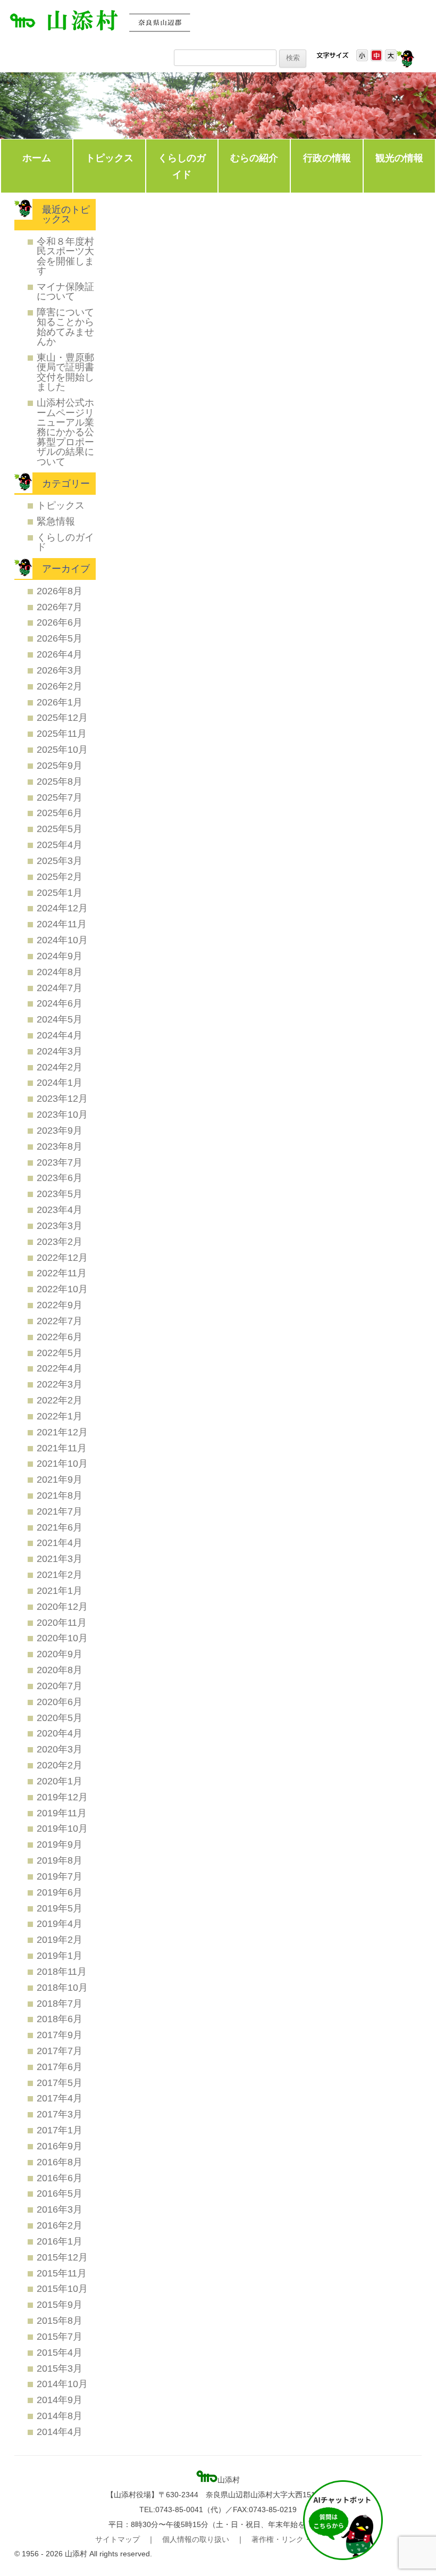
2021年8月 (60, 1495)
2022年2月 (60, 1400)
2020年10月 (62, 1638)
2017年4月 (60, 2098)
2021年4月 (60, 1543)
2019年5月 (60, 1908)
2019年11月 (62, 1813)
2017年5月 (60, 2083)
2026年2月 (60, 686)
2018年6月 (60, 2019)
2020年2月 (60, 1765)
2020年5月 (60, 1718)
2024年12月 (62, 908)
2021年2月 (60, 1574)
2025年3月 (60, 861)
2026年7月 (60, 607)
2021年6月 (60, 1527)
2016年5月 (60, 2193)
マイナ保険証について (65, 291)
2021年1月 (60, 1590)
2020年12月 (62, 1606)
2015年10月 (62, 2288)
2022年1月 (60, 1416)
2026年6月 (60, 622)
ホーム (37, 158)
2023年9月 (60, 1130)
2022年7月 (60, 1321)
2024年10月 (62, 940)
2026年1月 (60, 702)
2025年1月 (60, 892)
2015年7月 (60, 2336)
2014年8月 (60, 2416)
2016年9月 (60, 2146)
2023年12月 (62, 1098)
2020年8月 (60, 1670)
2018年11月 (62, 1971)
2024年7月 (60, 988)
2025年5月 (60, 829)
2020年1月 (60, 1781)
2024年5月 (60, 1019)
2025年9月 (60, 765)
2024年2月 (60, 1067)
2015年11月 (62, 2273)
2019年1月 (60, 1955)
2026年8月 (60, 591)
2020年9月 (60, 1654)
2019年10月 (62, 1828)
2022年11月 (62, 1273)
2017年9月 (60, 2035)
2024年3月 (60, 1051)
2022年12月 (62, 1257)
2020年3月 (60, 1749)
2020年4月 (60, 1733)
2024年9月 (60, 956)
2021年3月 (60, 1559)
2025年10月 (62, 749)
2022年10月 (62, 1289)
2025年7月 (60, 797)
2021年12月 (62, 1432)
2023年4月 (60, 1210)
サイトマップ (118, 2539)
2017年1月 (60, 2130)
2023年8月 (60, 1146)
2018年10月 (62, 1987)
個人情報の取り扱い (196, 2539)
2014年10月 (62, 2384)
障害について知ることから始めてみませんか (65, 327)
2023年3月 (60, 1225)
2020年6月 (60, 1702)
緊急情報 (56, 521)
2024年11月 (62, 924)
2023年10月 (62, 1114)
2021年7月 (60, 1511)
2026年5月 (60, 638)
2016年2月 (60, 2225)
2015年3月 (60, 2368)
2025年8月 (60, 781)
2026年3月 (60, 670)
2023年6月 (60, 1178)
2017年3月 (60, 2114)
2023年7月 (60, 1162)
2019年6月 (60, 1892)
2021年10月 (62, 1463)
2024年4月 (60, 1035)
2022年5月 (60, 1353)
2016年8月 (60, 2162)
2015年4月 (60, 2352)
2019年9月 (60, 1844)
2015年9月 (60, 2304)
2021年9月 (60, 1479)
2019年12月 (62, 1797)
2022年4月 (60, 1368)
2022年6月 (60, 1337)
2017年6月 (60, 2067)
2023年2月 (60, 1241)
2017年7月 (60, 2051)
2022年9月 (60, 1305)
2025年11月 (62, 733)
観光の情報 (399, 158)
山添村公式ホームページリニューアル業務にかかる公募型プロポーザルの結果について (65, 432)
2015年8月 (60, 2320)
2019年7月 (60, 1876)
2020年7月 (60, 1686)
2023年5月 (60, 1194)
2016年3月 (60, 2209)
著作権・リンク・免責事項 (296, 2539)
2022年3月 (60, 1384)
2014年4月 (60, 2432)
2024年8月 (60, 972)
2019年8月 (60, 1860)
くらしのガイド (182, 166)
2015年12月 (62, 2257)
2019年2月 (60, 1939)
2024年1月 (60, 1082)
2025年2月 (60, 876)
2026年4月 (60, 654)
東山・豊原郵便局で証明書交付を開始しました (65, 372)
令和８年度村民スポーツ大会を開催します (65, 256)
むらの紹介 (254, 158)
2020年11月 (62, 1622)
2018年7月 (60, 2003)
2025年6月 (60, 813)
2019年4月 (60, 1923)
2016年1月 (60, 2241)
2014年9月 (60, 2400)
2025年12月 (62, 717)
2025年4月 (60, 845)
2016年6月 (60, 2178)
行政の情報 (327, 158)
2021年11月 (62, 1448)
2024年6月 (60, 1003)
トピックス (110, 158)
